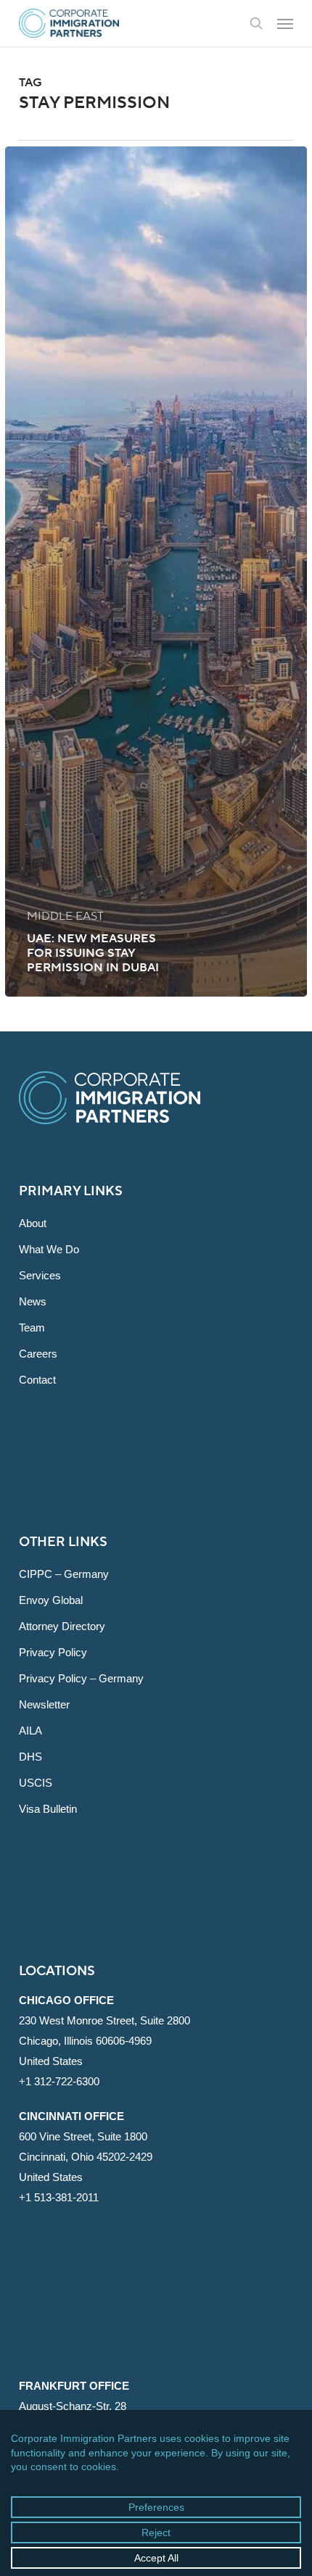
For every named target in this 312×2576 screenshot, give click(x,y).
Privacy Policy (53, 1652)
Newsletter (44, 1704)
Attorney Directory (62, 1626)
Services (40, 1275)
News (33, 1301)
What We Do (49, 1249)
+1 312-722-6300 (59, 2081)
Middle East (65, 916)
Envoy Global (51, 1600)
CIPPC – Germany (64, 1574)
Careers (38, 1354)
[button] (285, 23)
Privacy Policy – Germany (81, 1678)
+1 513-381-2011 (59, 2197)
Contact (37, 1380)
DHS (30, 1757)
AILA (30, 1731)
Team (32, 1328)
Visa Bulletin (48, 1809)
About (33, 1223)
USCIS (36, 1783)
